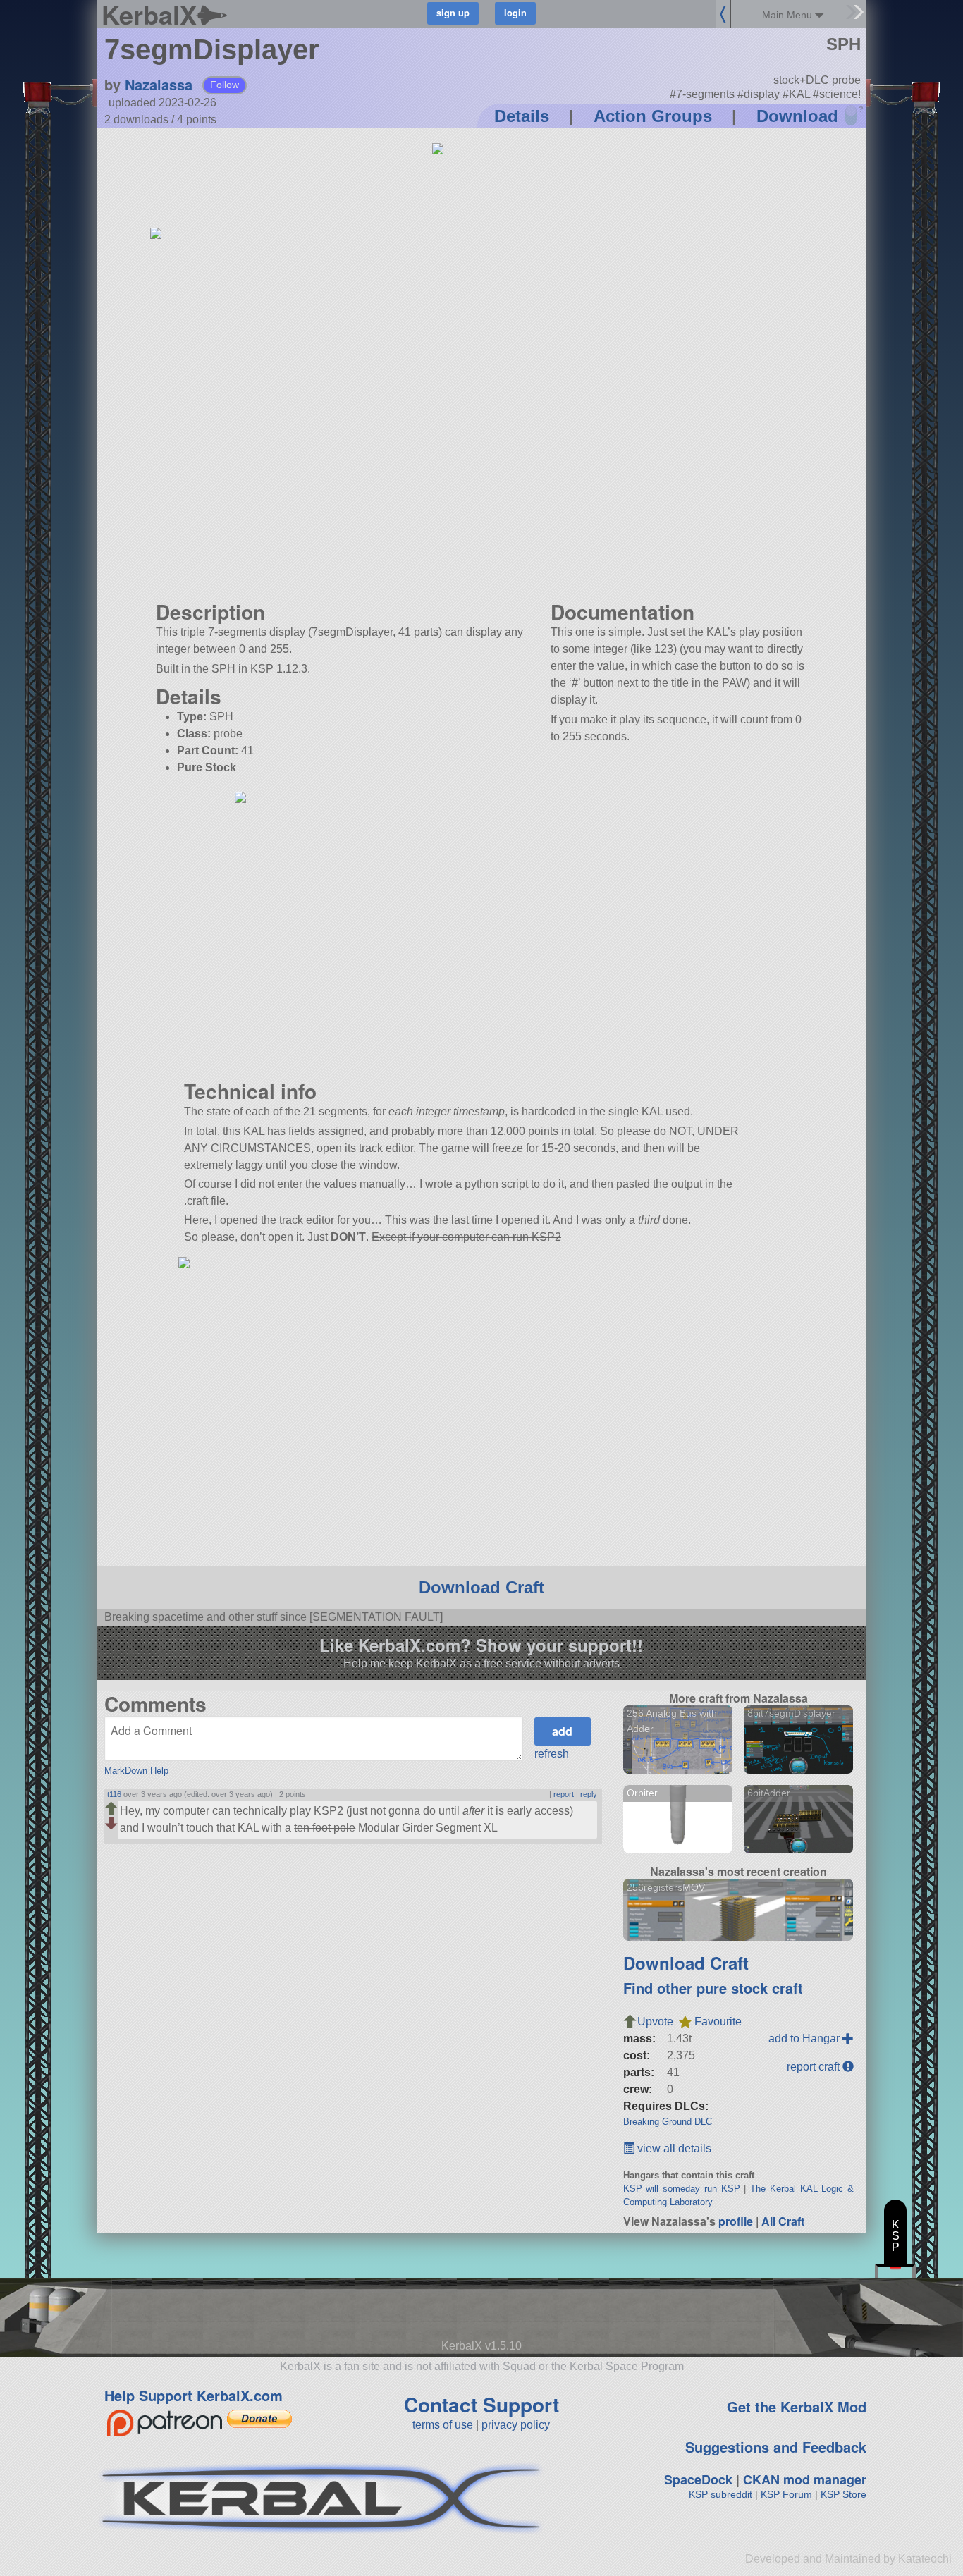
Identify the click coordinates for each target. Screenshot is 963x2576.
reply (589, 1794)
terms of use (443, 2425)
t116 (114, 1794)
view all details (673, 2148)
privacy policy (516, 2425)
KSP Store (844, 2494)
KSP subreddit (720, 2494)
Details (522, 116)
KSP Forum (786, 2494)
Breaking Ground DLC (668, 2122)
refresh (552, 1754)
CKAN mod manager (805, 2479)
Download (797, 116)
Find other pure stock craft (713, 1988)
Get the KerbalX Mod (797, 2406)
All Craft (783, 2221)
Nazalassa (159, 84)
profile (736, 2221)
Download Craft (481, 1587)
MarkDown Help (136, 1771)
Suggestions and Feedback (776, 2447)
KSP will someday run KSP (682, 2189)
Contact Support (481, 2404)
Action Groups (653, 116)
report (564, 1794)
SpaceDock (698, 2479)
